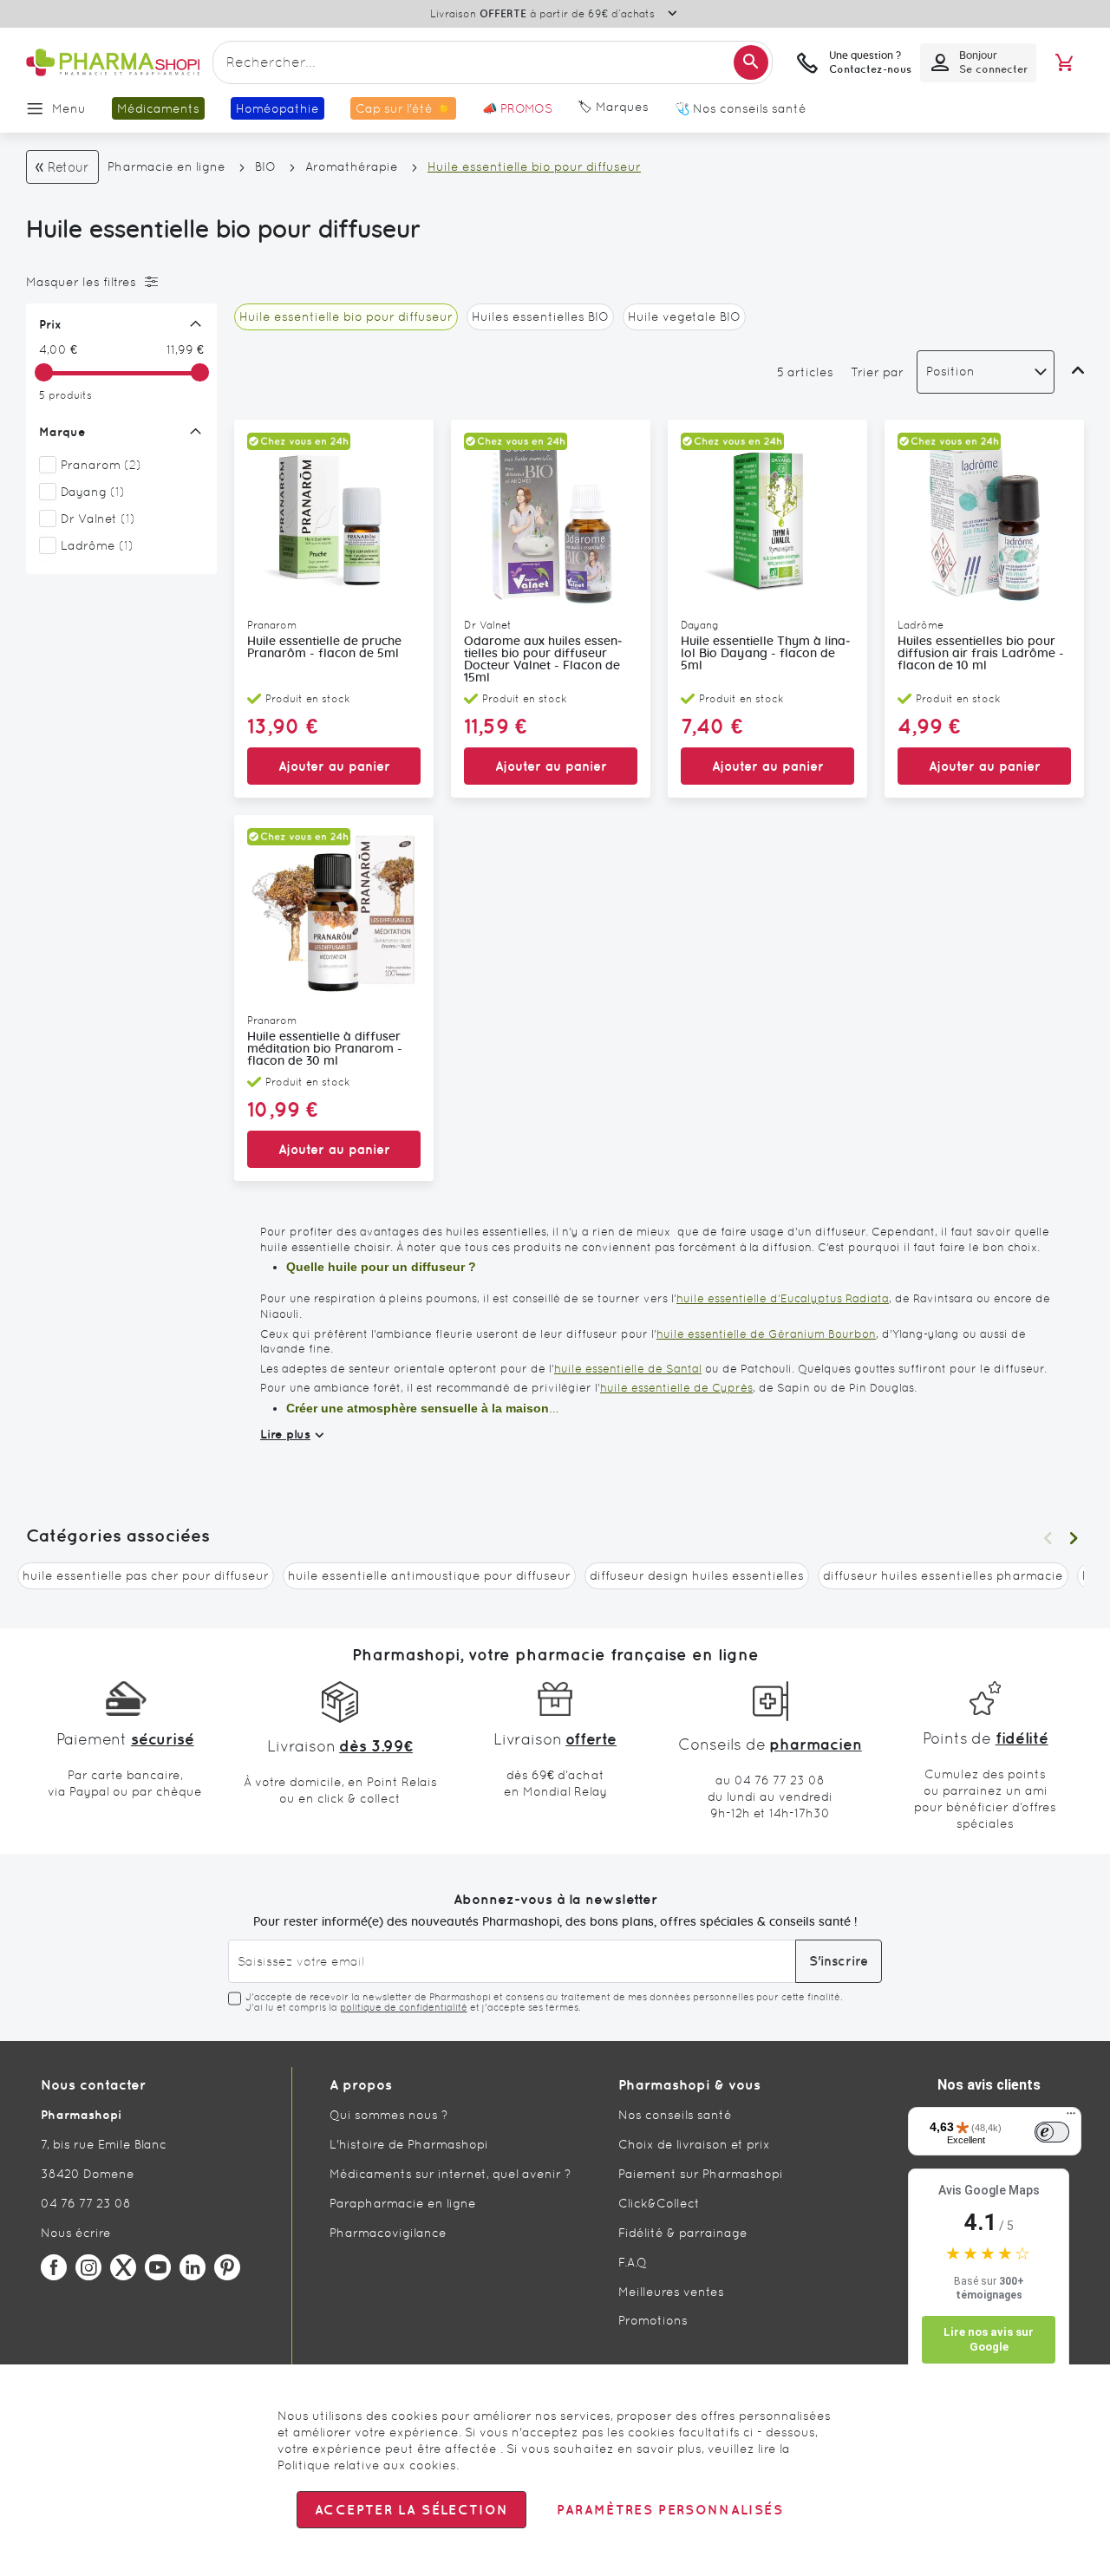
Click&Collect (659, 2203)
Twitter (123, 2267)
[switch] (1052, 2132)
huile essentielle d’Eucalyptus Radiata (783, 1298)
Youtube (158, 2267)
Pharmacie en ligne (166, 166)
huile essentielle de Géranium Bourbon (766, 1334)
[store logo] (113, 63)
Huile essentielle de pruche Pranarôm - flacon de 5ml (324, 648)
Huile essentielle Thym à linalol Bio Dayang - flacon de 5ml (766, 654)
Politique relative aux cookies (367, 2465)
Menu (69, 108)
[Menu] (1071, 2117)
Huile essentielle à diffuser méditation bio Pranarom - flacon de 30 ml (325, 1049)
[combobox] (493, 62)
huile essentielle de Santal (628, 1369)
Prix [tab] (50, 324)
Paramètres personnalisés (669, 2510)
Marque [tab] (62, 432)
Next (1074, 1538)
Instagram (88, 2267)
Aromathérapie (352, 166)
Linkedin (193, 2267)
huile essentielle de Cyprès (676, 1388)
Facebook (54, 2267)
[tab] (117, 282)
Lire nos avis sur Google (989, 2340)
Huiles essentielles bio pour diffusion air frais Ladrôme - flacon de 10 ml (981, 654)
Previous (1048, 1538)
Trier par (877, 372)
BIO (265, 166)
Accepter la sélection (411, 2510)
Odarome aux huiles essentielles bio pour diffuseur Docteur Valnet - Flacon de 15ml (543, 660)
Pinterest (227, 2267)
